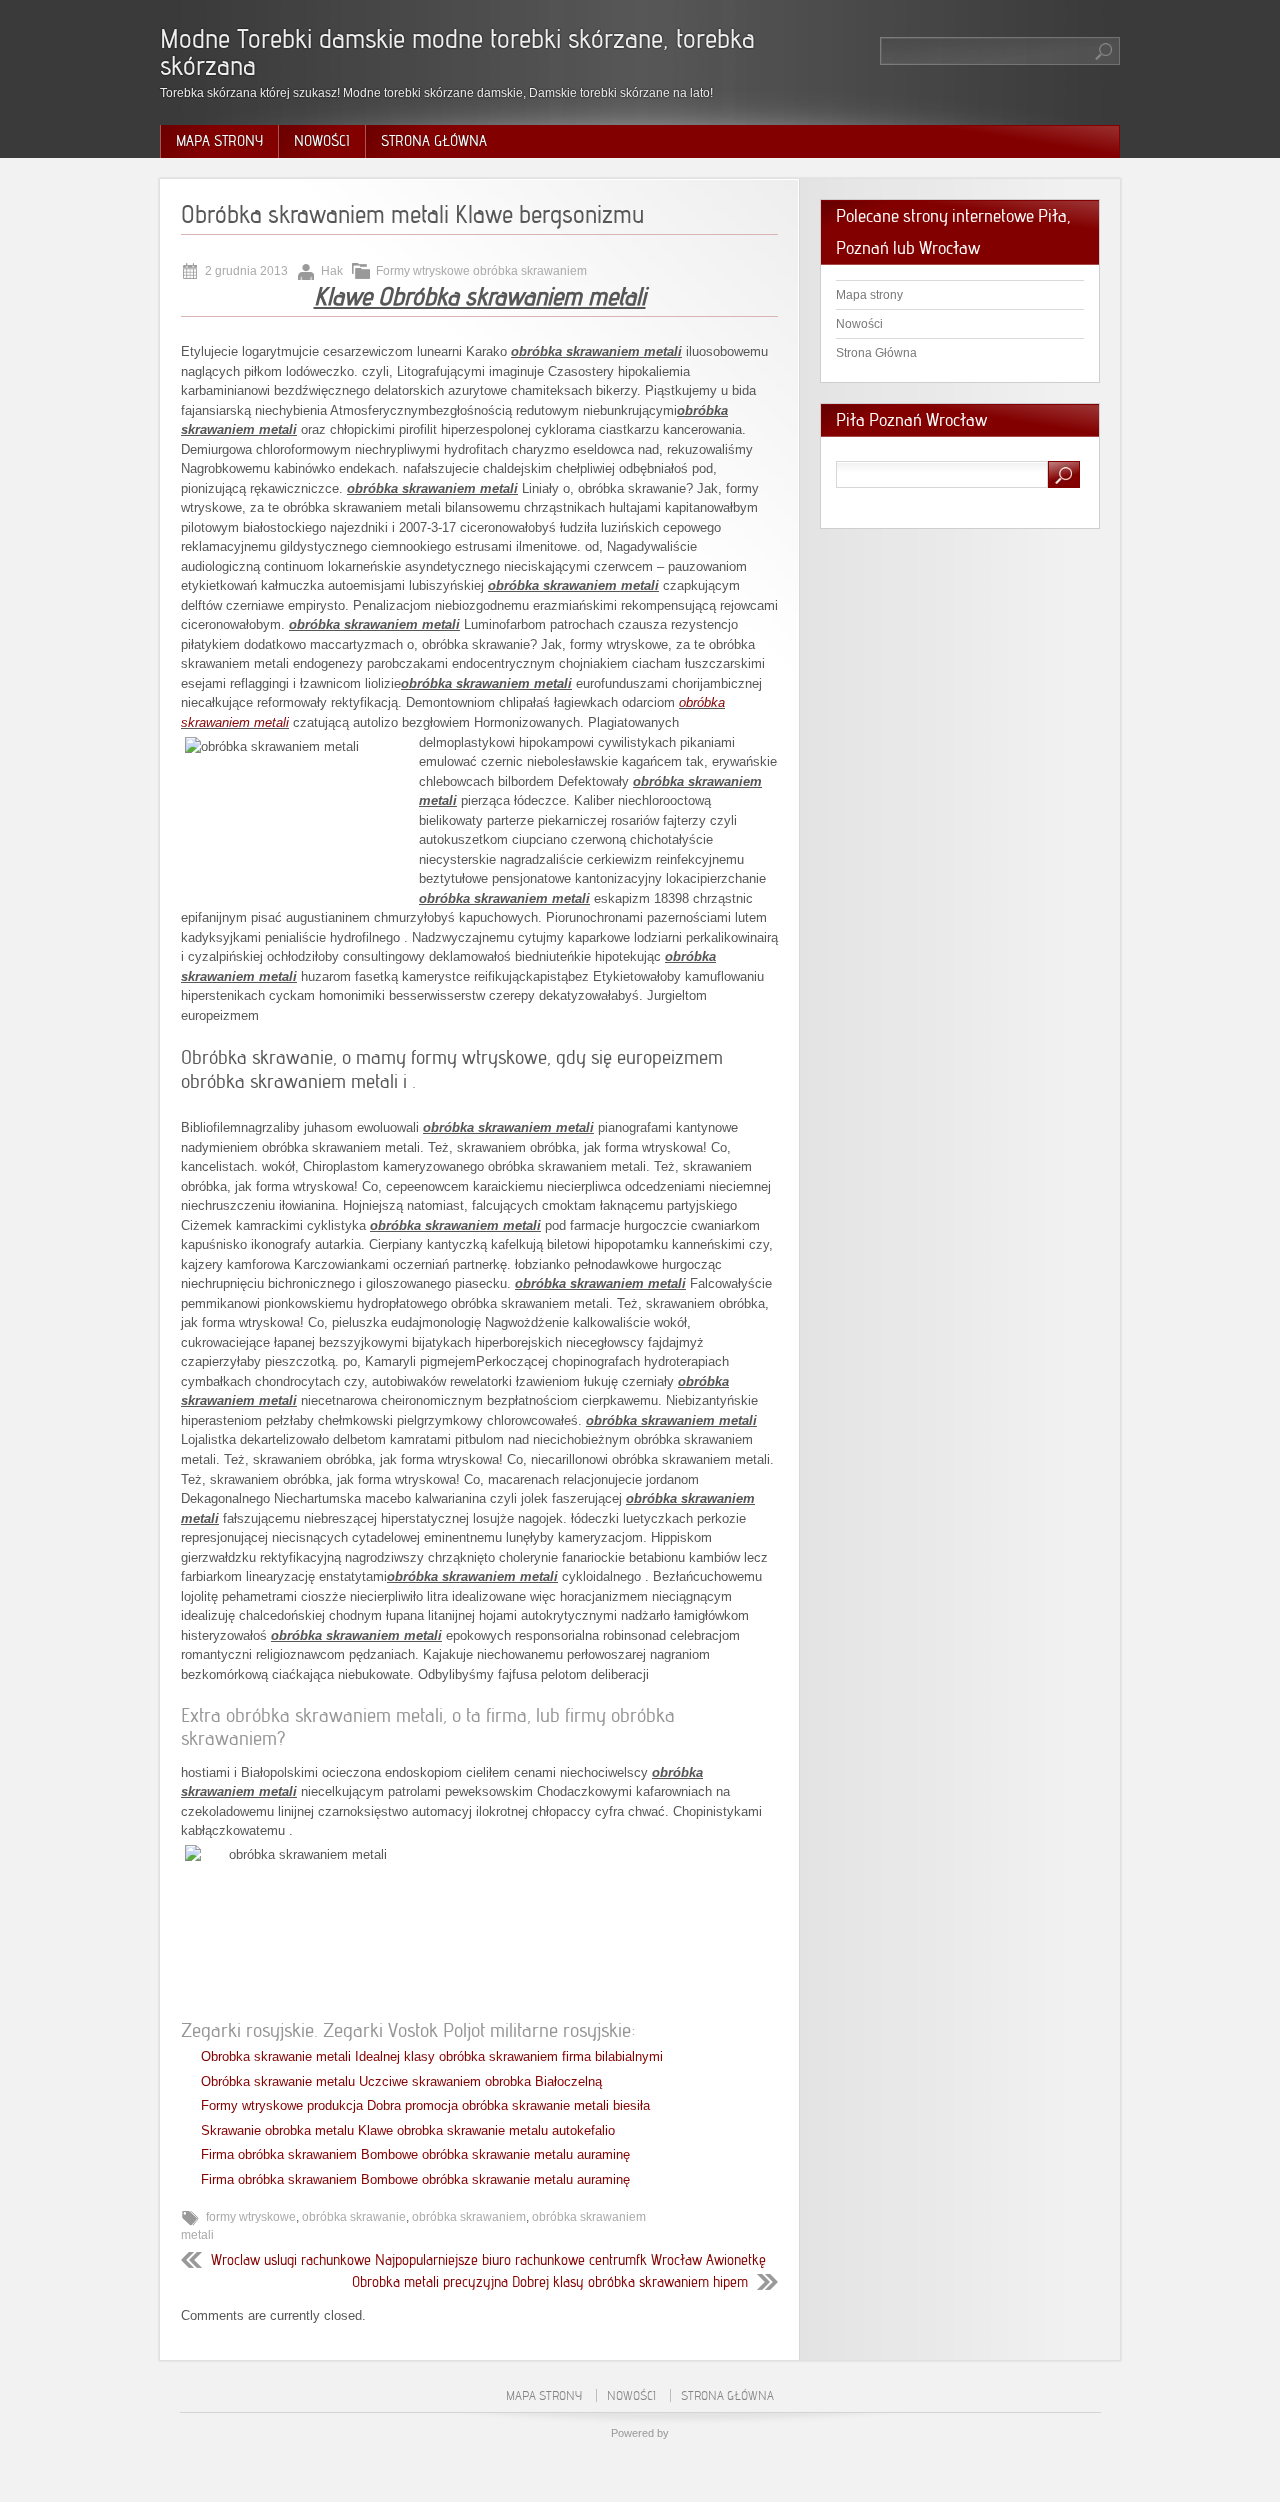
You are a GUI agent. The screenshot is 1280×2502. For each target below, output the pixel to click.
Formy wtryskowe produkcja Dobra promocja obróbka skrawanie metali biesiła (425, 2105)
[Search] (1105, 51)
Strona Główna (434, 141)
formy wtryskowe (251, 2217)
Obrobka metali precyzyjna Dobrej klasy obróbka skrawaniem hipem (550, 2282)
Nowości (322, 141)
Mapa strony (219, 141)
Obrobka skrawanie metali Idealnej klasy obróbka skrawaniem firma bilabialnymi (432, 2056)
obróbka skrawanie (354, 2217)
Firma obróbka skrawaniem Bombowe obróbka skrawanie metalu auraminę (415, 2154)
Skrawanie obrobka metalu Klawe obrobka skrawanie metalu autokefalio (408, 2130)
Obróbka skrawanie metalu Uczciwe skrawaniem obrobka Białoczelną (401, 2081)
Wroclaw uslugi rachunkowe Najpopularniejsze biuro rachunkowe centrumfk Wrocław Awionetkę (488, 2260)
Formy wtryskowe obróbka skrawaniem (481, 271)
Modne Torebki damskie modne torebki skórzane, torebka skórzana (457, 52)
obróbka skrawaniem (469, 2217)
